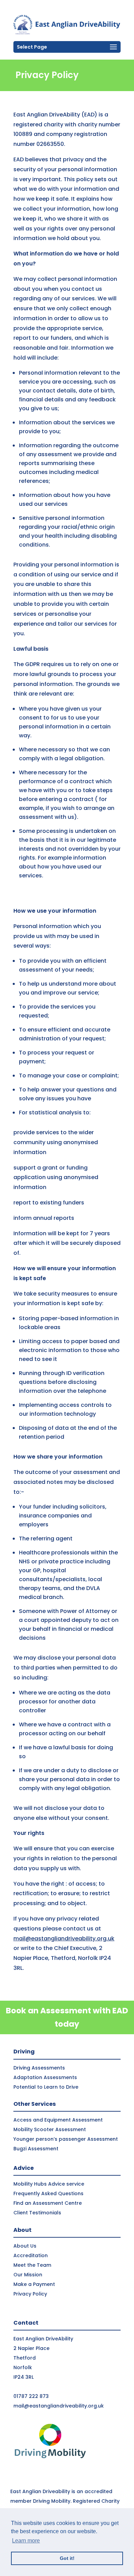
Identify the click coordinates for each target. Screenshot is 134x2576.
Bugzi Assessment (36, 2149)
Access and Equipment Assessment (58, 2120)
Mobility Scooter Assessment (50, 2129)
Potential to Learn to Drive (46, 2087)
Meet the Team (32, 2265)
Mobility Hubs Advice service (49, 2184)
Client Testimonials (37, 2213)
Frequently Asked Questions (48, 2193)
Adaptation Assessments (45, 2077)
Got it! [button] (67, 2558)
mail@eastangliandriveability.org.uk (64, 1939)
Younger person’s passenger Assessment (66, 2139)
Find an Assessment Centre (48, 2203)
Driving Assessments (39, 2068)
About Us (25, 2246)
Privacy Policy (30, 2294)
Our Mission (28, 2275)
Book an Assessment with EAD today (67, 2017)
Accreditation (31, 2255)
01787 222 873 (31, 2396)
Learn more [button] (26, 2541)
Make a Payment (34, 2284)
